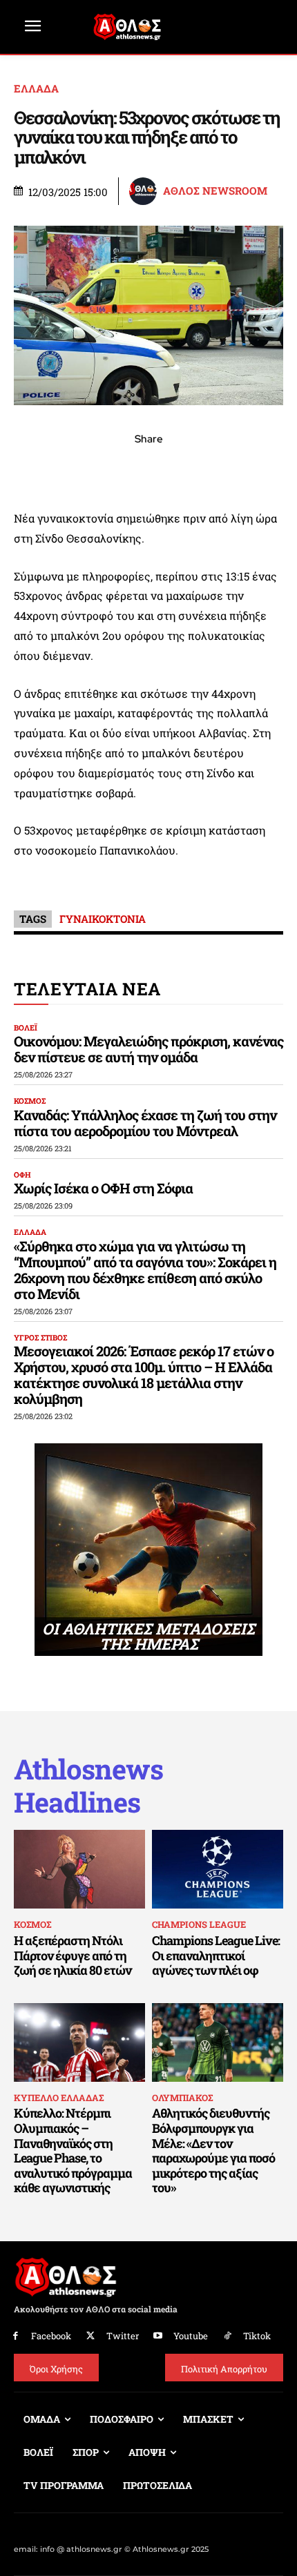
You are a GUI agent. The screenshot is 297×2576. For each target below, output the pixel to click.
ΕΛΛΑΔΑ (36, 89)
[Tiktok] (228, 2336)
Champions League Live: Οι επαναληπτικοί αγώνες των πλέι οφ (216, 1955)
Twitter (123, 2336)
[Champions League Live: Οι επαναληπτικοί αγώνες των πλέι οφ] (218, 1869)
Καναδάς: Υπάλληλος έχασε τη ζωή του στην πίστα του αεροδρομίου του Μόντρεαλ (145, 1123)
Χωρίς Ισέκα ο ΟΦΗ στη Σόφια (103, 1188)
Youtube (191, 2336)
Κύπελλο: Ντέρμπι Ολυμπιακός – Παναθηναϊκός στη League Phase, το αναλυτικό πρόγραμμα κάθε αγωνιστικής (73, 2150)
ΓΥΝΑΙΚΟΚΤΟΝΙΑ (103, 919)
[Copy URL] (212, 469)
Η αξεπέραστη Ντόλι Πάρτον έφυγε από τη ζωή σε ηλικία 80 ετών (73, 1955)
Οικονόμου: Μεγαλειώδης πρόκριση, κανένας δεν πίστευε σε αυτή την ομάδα (148, 1049)
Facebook (51, 2336)
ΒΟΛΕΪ (26, 1027)
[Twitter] (91, 2336)
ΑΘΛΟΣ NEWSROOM (215, 191)
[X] (85, 469)
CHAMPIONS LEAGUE (199, 1924)
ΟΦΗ (22, 1174)
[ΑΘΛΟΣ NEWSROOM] (145, 191)
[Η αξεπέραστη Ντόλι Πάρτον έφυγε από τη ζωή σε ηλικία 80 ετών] (79, 1869)
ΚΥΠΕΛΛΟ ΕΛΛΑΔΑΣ (59, 2098)
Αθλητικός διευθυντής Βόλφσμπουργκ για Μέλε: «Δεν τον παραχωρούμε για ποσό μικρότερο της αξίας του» (213, 2150)
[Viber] (148, 469)
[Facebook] (53, 469)
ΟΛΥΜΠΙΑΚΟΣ (182, 2098)
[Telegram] (180, 469)
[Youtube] (159, 2336)
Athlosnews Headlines (88, 1786)
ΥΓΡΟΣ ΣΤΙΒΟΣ (40, 1337)
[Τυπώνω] (244, 469)
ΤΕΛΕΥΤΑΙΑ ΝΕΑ (87, 989)
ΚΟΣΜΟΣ (30, 1101)
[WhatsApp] (117, 469)
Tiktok (257, 2336)
